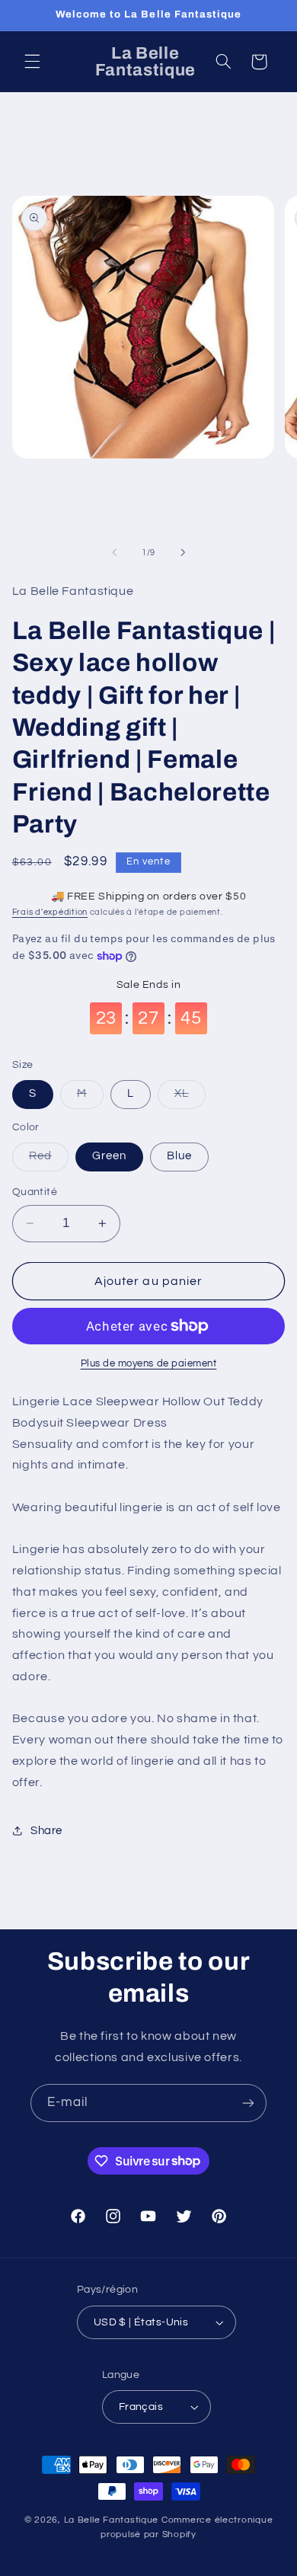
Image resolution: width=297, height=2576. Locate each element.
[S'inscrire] (248, 2103)
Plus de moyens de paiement (149, 1364)
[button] (32, 62)
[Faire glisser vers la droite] (183, 552)
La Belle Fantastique (113, 2520)
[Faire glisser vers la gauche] (114, 552)
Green (109, 1156)
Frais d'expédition (50, 912)
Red (49, 1160)
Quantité (35, 1192)
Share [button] (46, 1831)
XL (190, 1098)
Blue (179, 1156)
